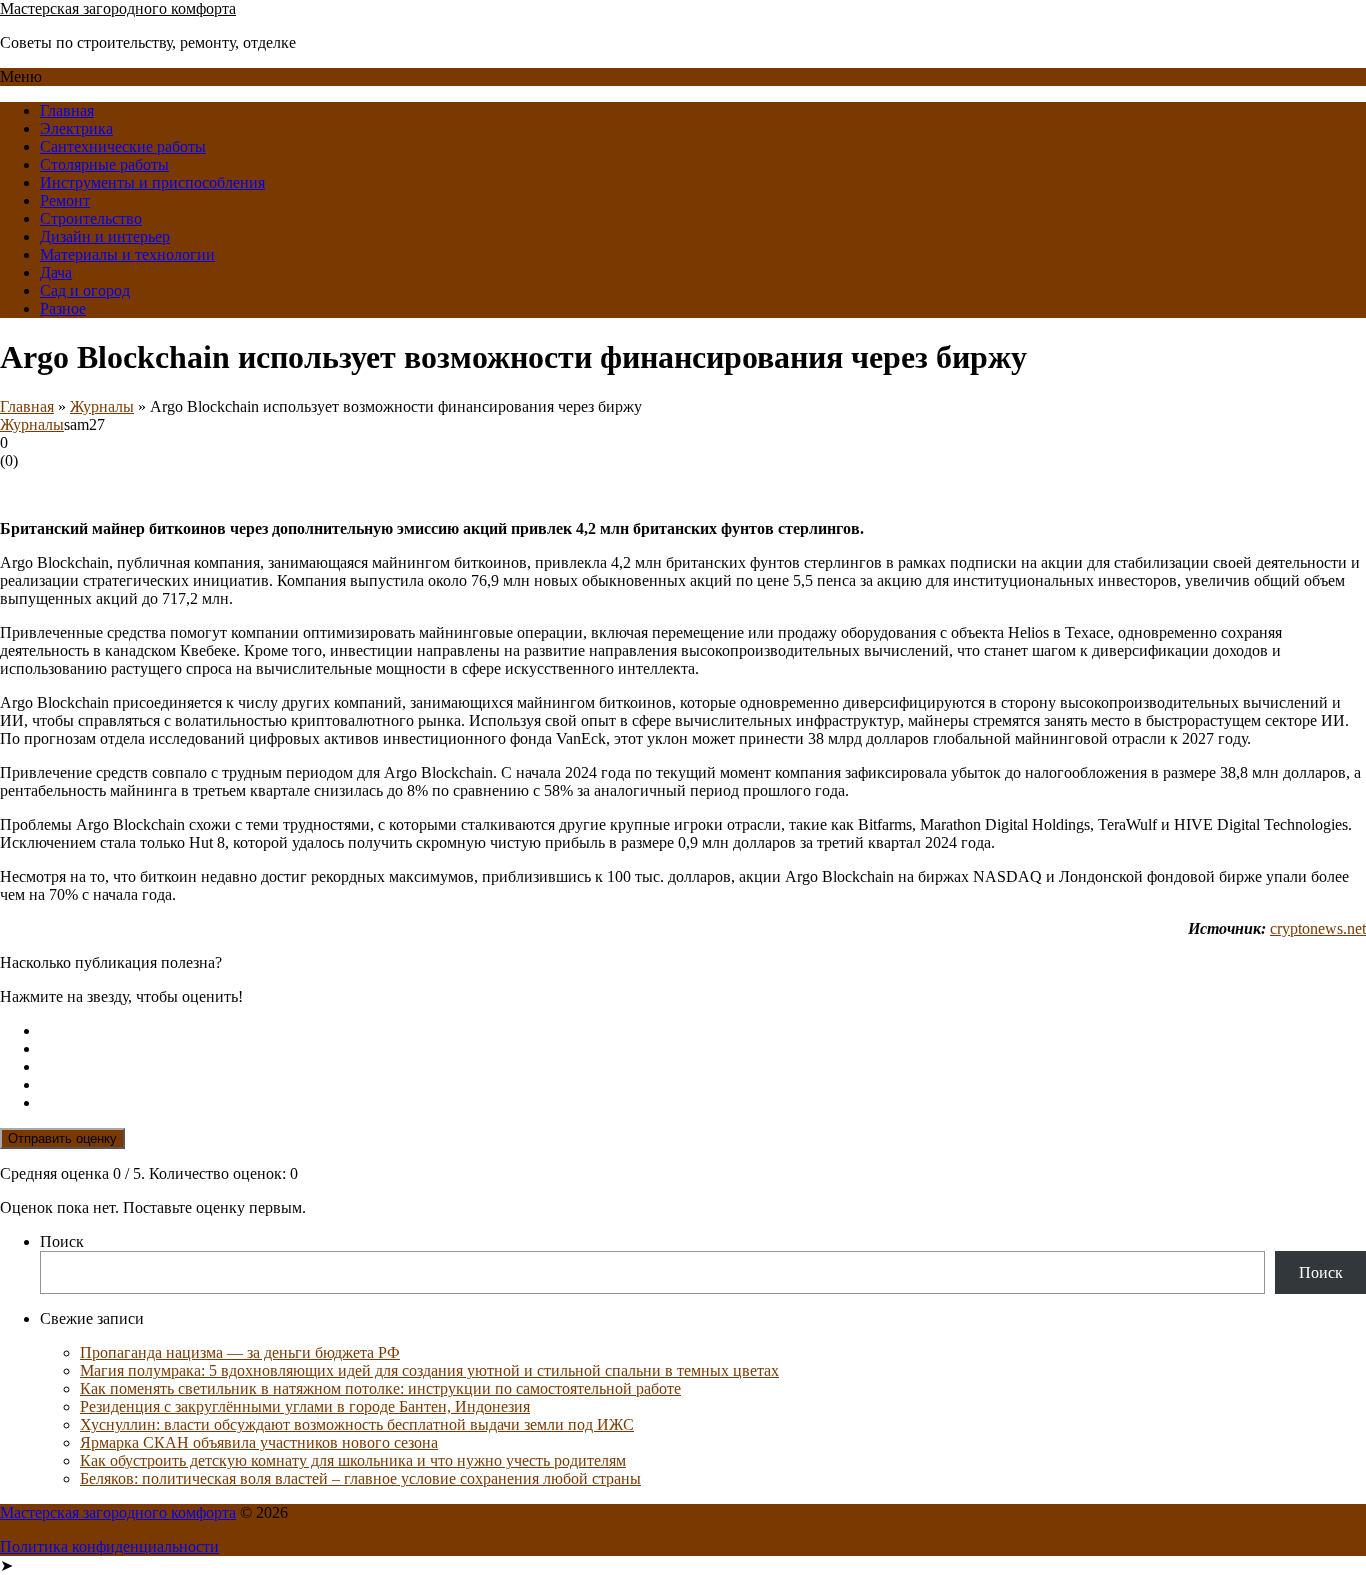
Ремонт (65, 200)
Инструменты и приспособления (152, 182)
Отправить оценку (62, 1138)
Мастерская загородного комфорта (118, 8)
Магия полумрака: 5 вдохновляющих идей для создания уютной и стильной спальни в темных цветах (429, 1370)
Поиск (62, 1241)
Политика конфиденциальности (109, 1546)
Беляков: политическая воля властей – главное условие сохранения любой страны (360, 1478)
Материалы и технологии (127, 254)
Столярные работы (104, 164)
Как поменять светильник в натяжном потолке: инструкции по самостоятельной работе (380, 1388)
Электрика (76, 128)
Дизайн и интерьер (105, 236)
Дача (56, 272)
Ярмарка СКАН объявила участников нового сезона (259, 1442)
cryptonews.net (1318, 928)
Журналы (102, 406)
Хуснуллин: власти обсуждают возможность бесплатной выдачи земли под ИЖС (357, 1424)
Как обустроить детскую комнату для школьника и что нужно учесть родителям (353, 1460)
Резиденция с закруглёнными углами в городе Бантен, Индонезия (305, 1406)
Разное (63, 308)
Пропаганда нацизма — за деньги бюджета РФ (240, 1352)
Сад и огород (85, 290)
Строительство (91, 218)
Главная (67, 110)
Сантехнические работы (123, 146)
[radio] (703, 1031)
